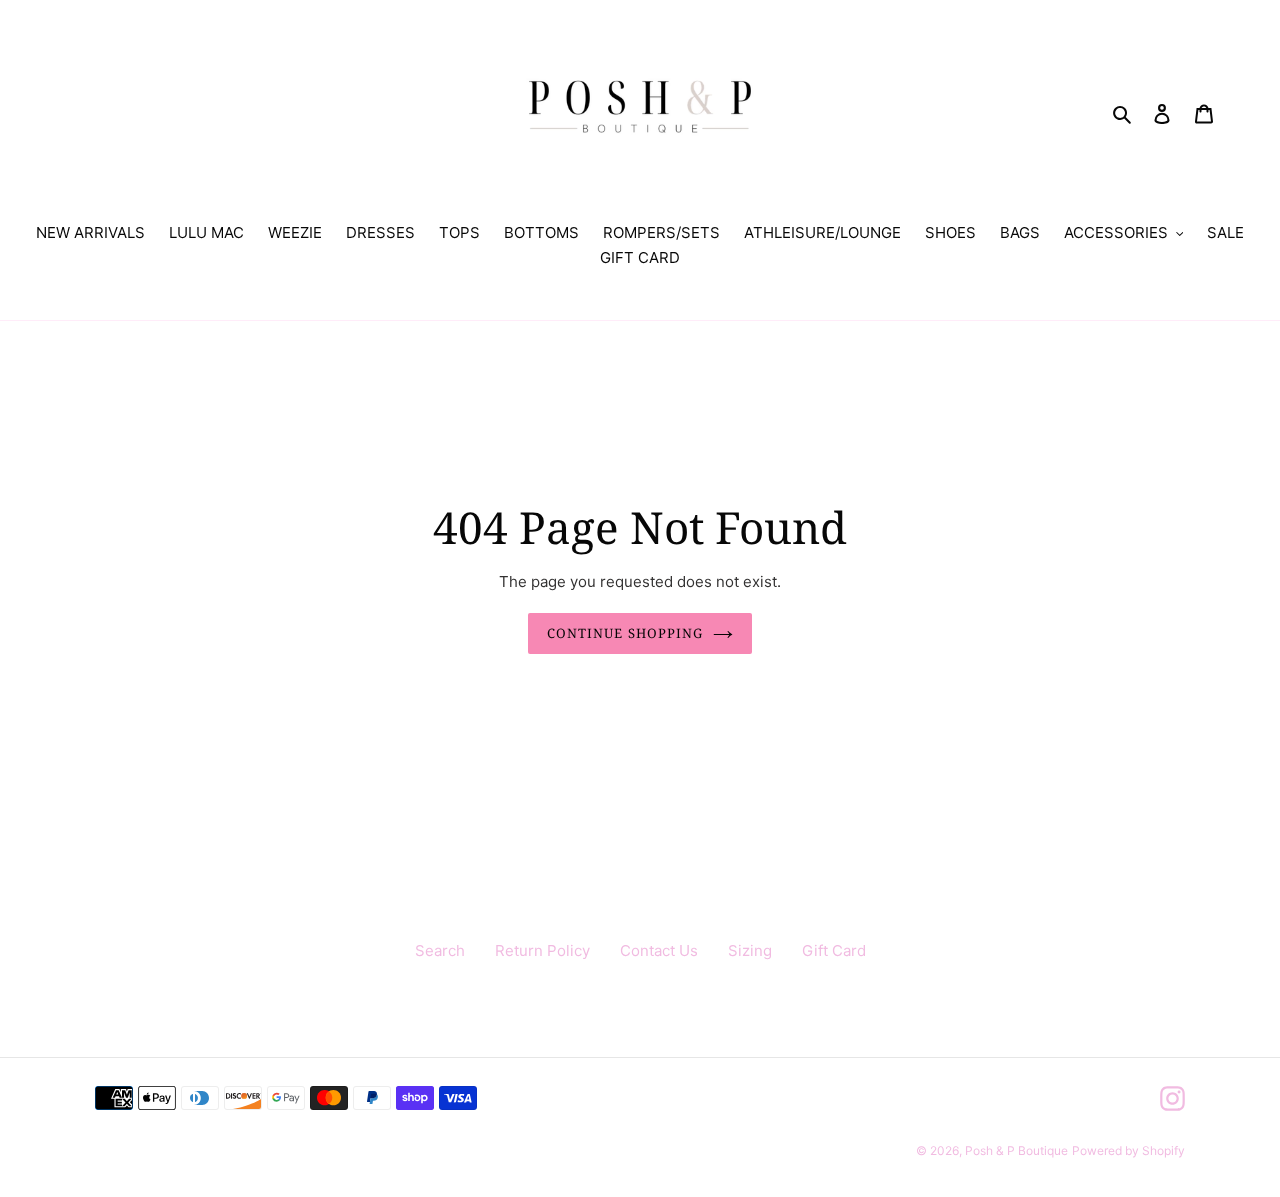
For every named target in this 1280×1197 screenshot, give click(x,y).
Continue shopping (625, 633)
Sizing (750, 950)
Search (440, 950)
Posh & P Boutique (1016, 1150)
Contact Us (659, 950)
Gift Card (834, 950)
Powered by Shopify (1128, 1150)
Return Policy (542, 950)
